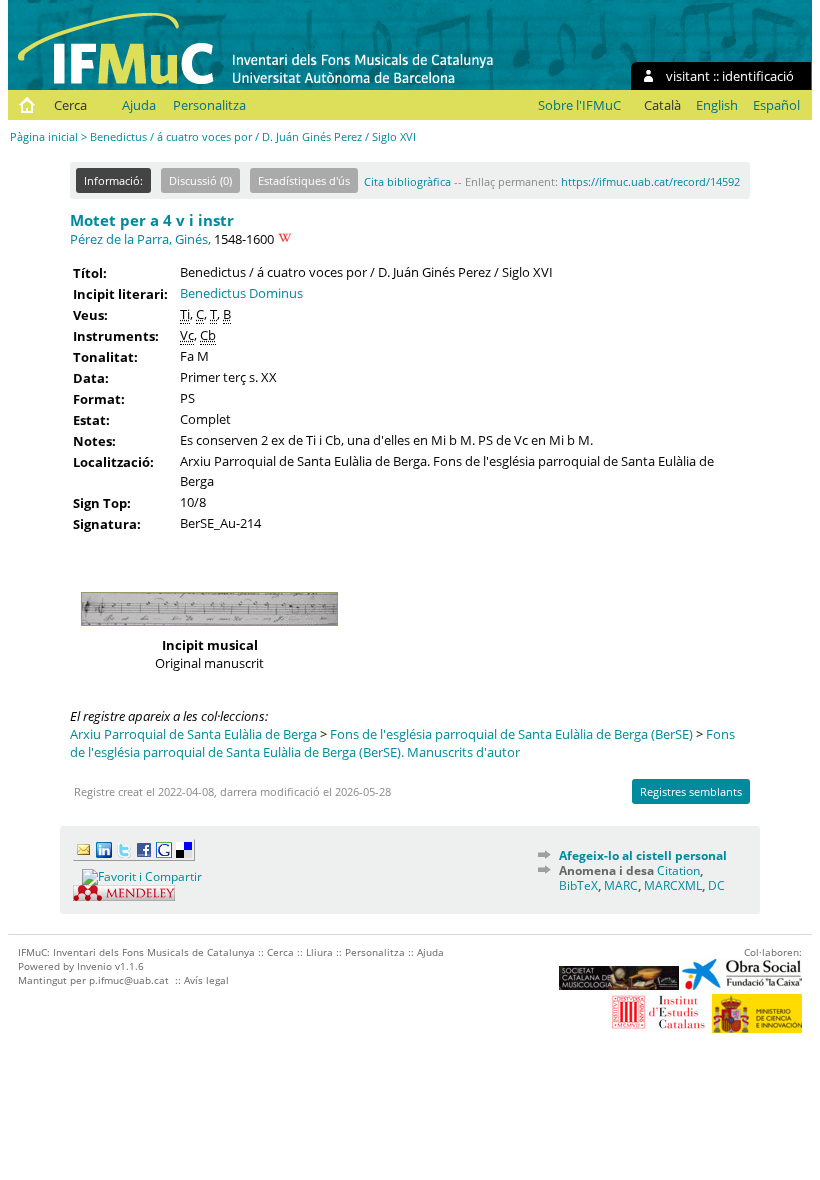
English (717, 105)
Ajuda (139, 105)
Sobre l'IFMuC (579, 105)
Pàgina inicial (44, 136)
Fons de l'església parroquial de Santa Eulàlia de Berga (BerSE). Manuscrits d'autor (402, 743)
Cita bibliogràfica (407, 181)
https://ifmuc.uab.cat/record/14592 (650, 181)
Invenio (94, 966)
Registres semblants (691, 791)
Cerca (70, 105)
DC (716, 885)
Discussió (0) (200, 180)
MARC (621, 885)
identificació (758, 76)
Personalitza (209, 105)
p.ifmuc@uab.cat (129, 980)
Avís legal (206, 980)
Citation (678, 870)
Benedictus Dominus (241, 293)
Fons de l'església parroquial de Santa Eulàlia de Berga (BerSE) (511, 734)
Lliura (319, 952)
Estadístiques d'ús (304, 180)
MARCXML (673, 885)
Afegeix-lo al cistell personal (643, 855)
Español (776, 105)
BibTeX (578, 885)
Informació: (113, 180)
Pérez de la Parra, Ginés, (140, 239)
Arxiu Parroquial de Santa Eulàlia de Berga (193, 734)
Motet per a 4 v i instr (152, 220)
